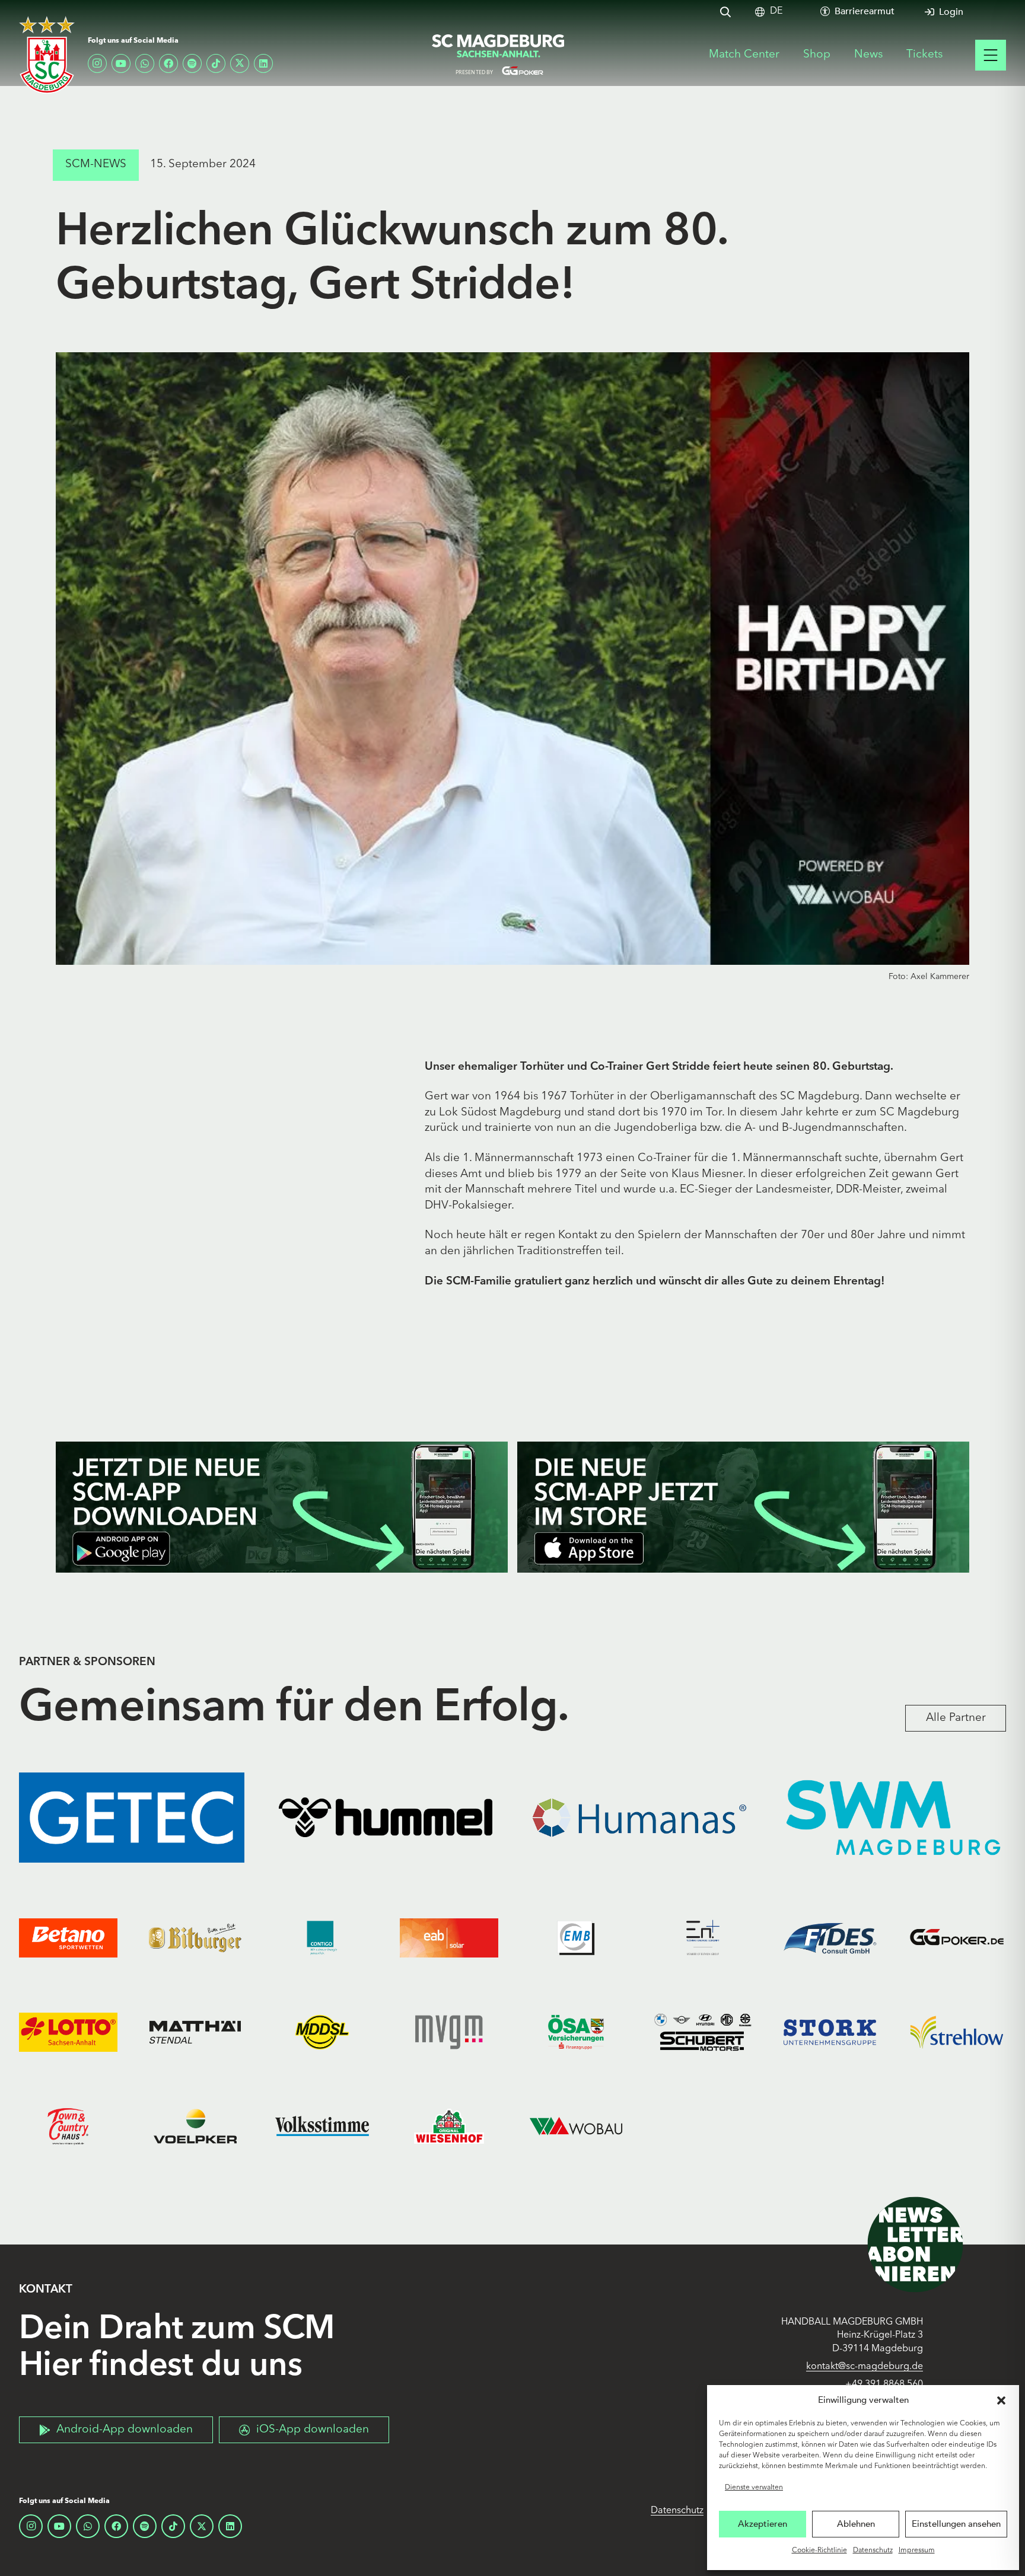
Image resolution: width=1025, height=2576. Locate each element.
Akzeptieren (763, 2524)
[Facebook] (168, 63)
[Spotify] (192, 63)
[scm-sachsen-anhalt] (499, 55)
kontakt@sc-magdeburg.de (865, 2367)
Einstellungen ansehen (956, 2524)
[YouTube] (121, 63)
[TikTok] (216, 63)
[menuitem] (776, 12)
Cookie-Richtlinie (819, 2551)
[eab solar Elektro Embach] (449, 1938)
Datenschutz (873, 2551)
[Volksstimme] (322, 2126)
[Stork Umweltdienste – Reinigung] (830, 2033)
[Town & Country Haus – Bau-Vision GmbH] (68, 2126)
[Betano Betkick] (68, 1938)
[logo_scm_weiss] (47, 55)
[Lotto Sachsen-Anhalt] (68, 2033)
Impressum (917, 2551)
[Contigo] (322, 1938)
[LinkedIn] (263, 63)
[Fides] (830, 1938)
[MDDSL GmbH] (322, 2033)
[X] (240, 63)
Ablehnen (856, 2524)
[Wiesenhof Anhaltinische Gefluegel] (449, 2126)
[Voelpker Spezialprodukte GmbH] (195, 2126)
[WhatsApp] (145, 63)
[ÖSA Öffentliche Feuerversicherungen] (576, 2033)
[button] (1001, 2400)
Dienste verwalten (754, 2488)
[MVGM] (449, 2033)
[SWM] (893, 1818)
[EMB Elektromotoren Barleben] (576, 1938)
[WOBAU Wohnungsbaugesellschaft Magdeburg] (576, 2126)
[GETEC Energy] (132, 1818)
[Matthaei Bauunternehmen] (195, 2033)
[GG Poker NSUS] (957, 1938)
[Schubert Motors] (703, 2033)
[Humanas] (639, 1818)
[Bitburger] (195, 1938)
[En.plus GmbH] (703, 1938)
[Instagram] (97, 63)
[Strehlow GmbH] (957, 2033)
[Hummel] (386, 1818)
